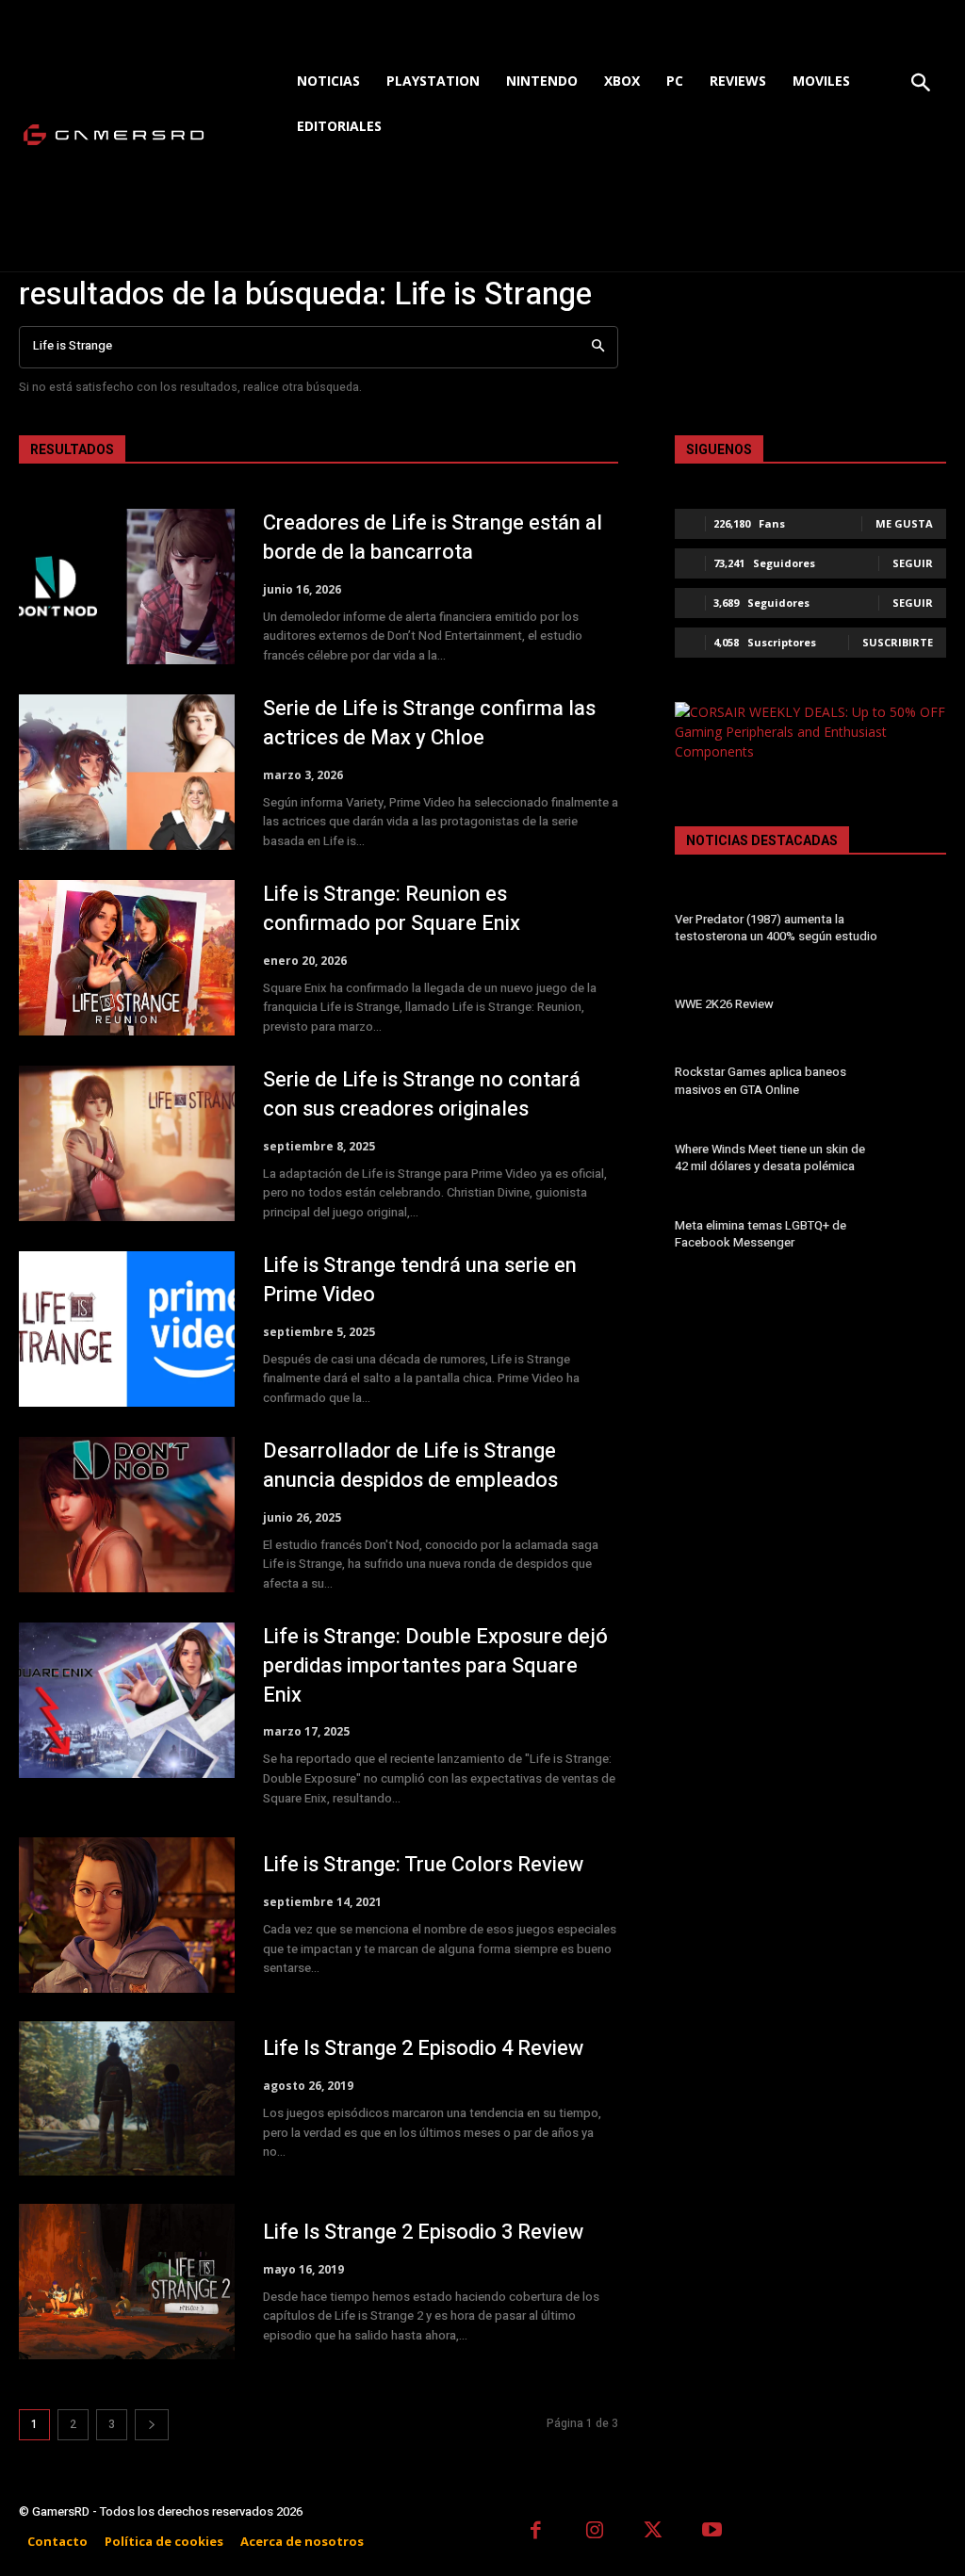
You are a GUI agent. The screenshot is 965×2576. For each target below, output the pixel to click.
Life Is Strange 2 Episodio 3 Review (423, 2232)
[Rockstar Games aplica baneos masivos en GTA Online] (919, 1084)
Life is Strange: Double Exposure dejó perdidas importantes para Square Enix (435, 1666)
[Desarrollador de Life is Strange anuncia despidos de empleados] (127, 1515)
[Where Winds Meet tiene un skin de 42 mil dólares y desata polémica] (919, 1161)
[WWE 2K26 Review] (919, 1007)
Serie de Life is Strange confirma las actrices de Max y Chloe (429, 723)
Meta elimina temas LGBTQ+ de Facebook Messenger (761, 1234)
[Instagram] (595, 2532)
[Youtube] (713, 2532)
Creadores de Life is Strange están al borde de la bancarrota (433, 538)
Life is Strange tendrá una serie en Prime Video (420, 1280)
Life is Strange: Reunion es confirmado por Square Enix (392, 909)
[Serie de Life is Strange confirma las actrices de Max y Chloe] (127, 772)
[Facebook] (536, 2532)
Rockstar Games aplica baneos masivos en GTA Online (761, 1080)
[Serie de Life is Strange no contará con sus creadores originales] (127, 1143)
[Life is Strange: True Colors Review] (127, 1915)
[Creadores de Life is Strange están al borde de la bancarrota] (127, 587)
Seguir (913, 563)
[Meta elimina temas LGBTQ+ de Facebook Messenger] (919, 1237)
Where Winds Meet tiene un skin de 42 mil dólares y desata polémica (770, 1158)
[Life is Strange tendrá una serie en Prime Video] (127, 1329)
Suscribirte (898, 642)
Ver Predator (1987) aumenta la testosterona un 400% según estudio (776, 928)
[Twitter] (654, 2532)
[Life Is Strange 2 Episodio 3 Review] (127, 2282)
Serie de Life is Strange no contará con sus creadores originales (422, 1094)
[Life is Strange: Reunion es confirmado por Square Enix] (127, 958)
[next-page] (152, 2425)
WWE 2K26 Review (724, 1004)
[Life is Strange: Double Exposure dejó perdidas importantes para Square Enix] (127, 1700)
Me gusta (904, 523)
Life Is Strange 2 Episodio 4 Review (423, 2048)
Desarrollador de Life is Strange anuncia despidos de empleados (410, 1466)
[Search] (598, 347)
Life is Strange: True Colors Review (423, 1865)
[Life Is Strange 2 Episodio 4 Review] (127, 2099)
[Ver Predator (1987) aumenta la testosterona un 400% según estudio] (919, 931)
